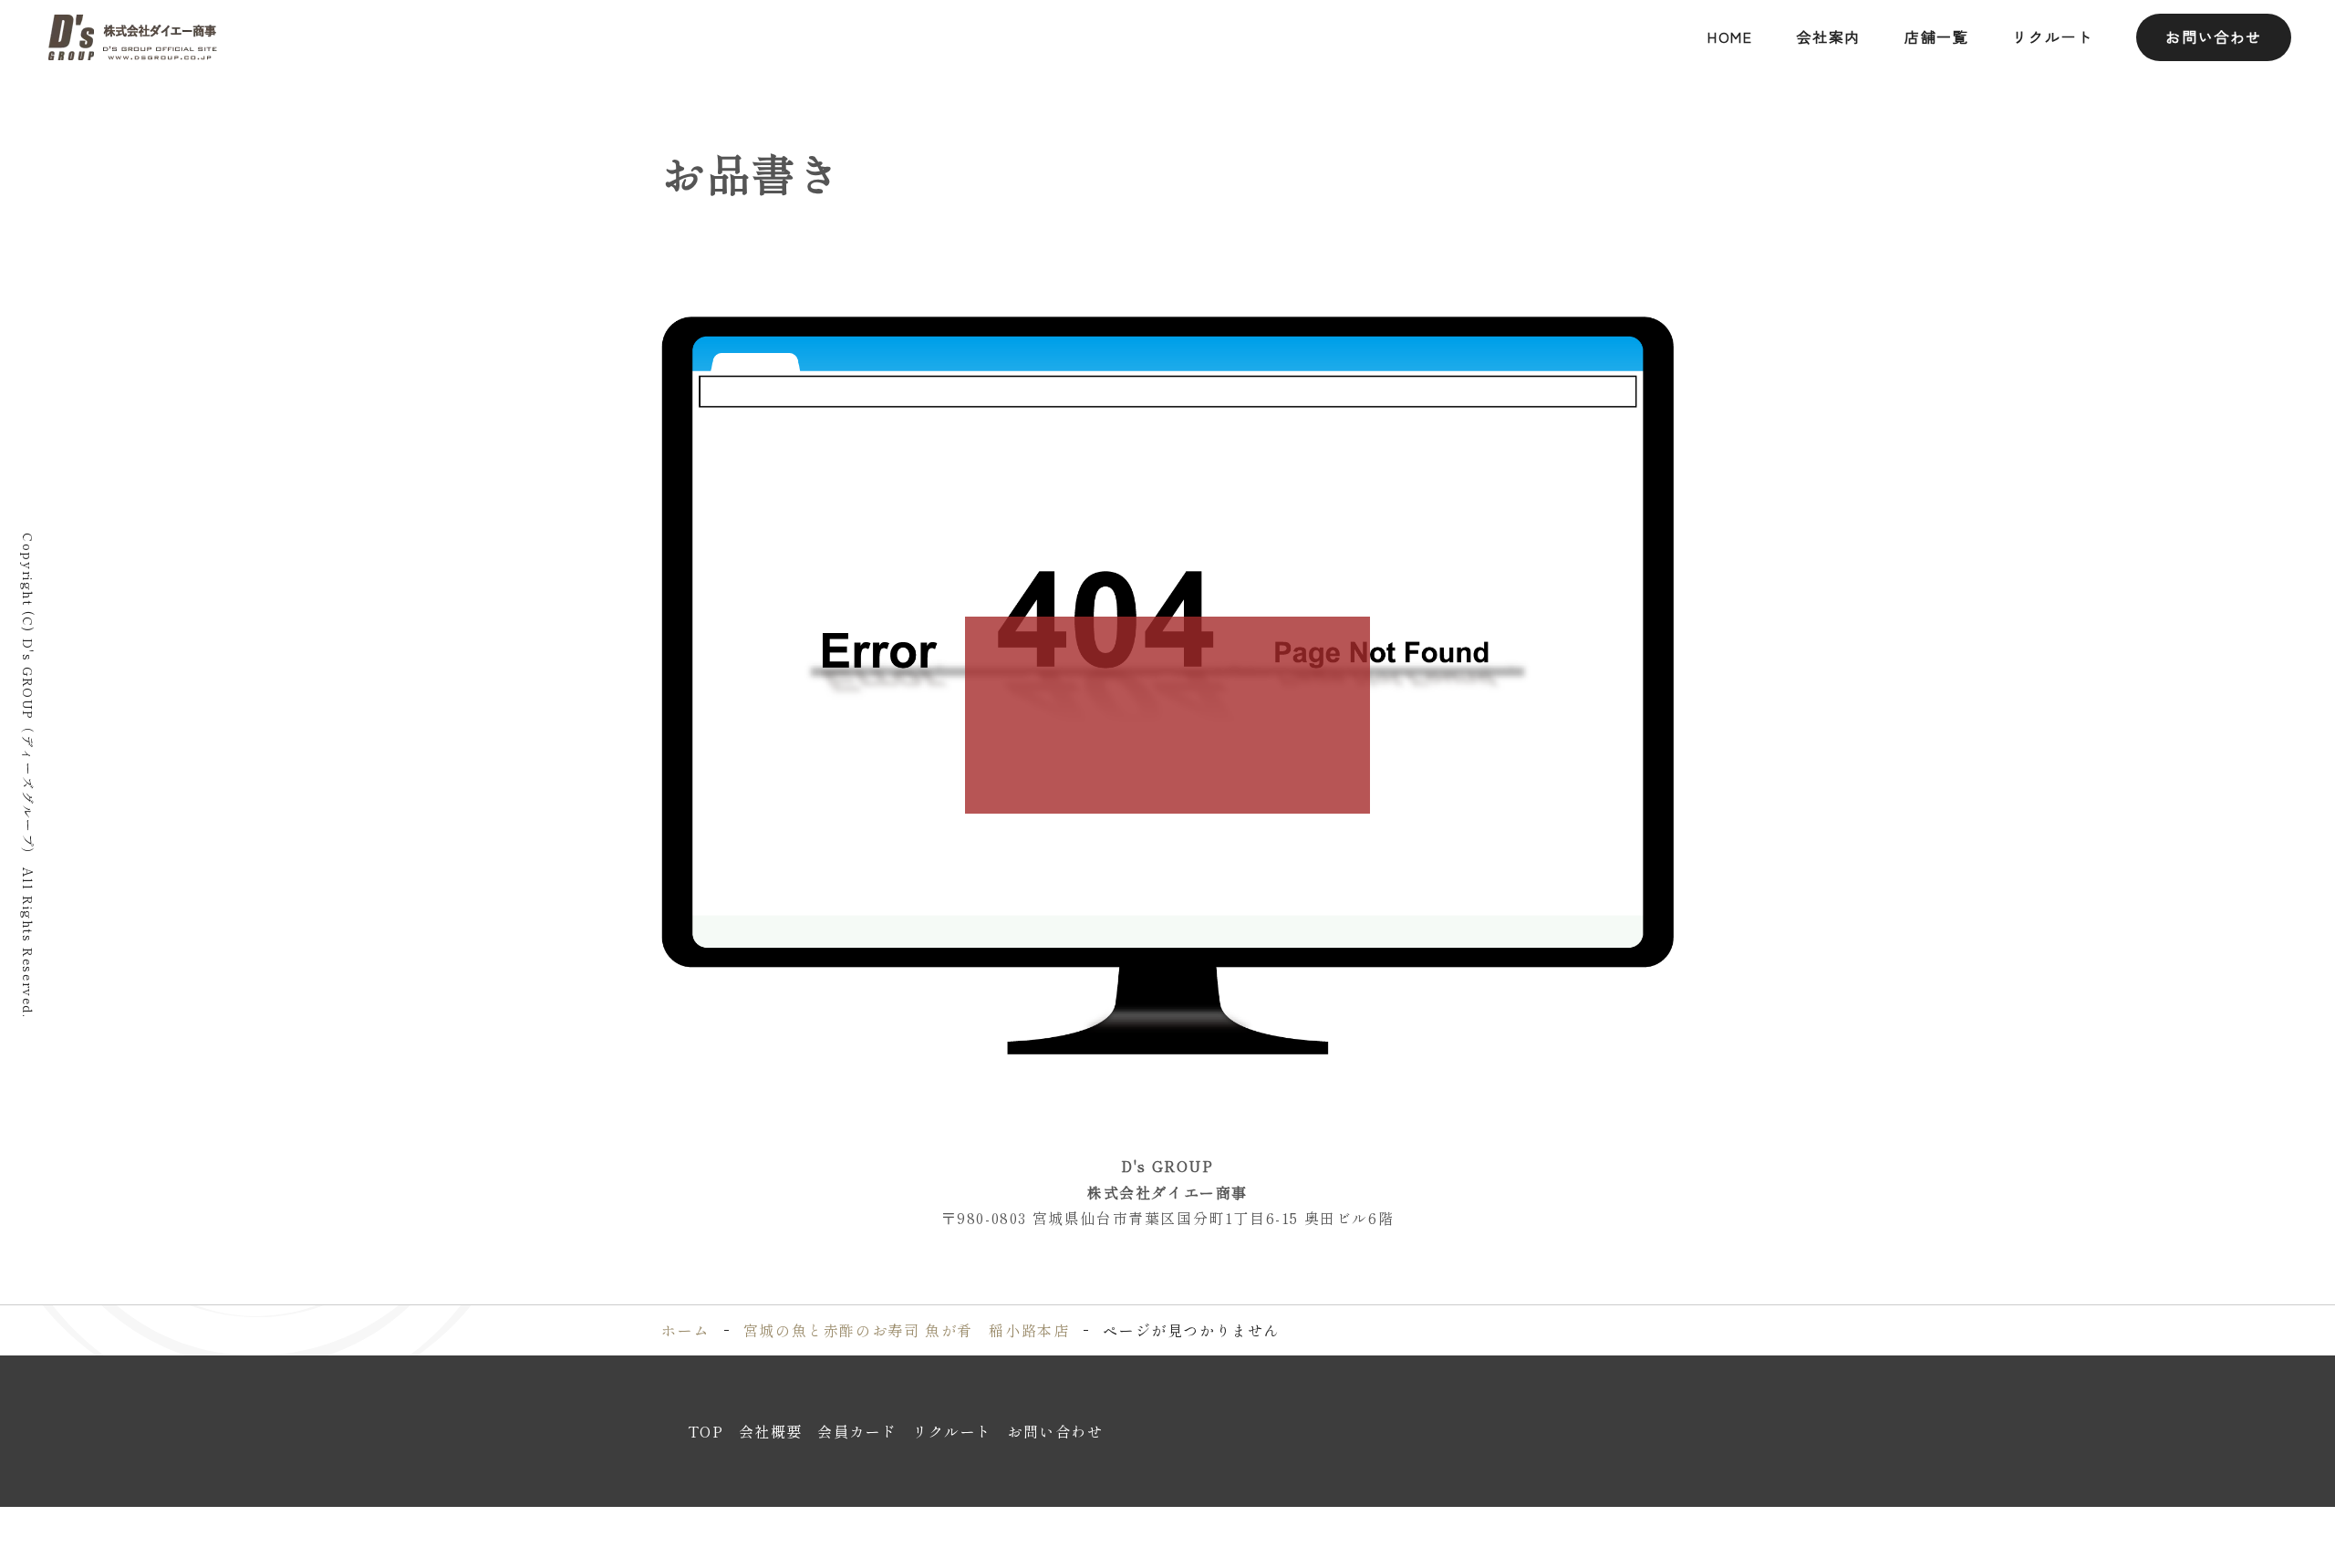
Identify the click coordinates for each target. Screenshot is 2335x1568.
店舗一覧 (1936, 36)
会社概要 (771, 1431)
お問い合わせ (2214, 36)
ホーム (685, 1330)
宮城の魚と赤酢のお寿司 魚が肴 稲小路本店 (907, 1330)
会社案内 (1829, 36)
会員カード (857, 1431)
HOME (1730, 36)
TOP (706, 1431)
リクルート (2052, 36)
